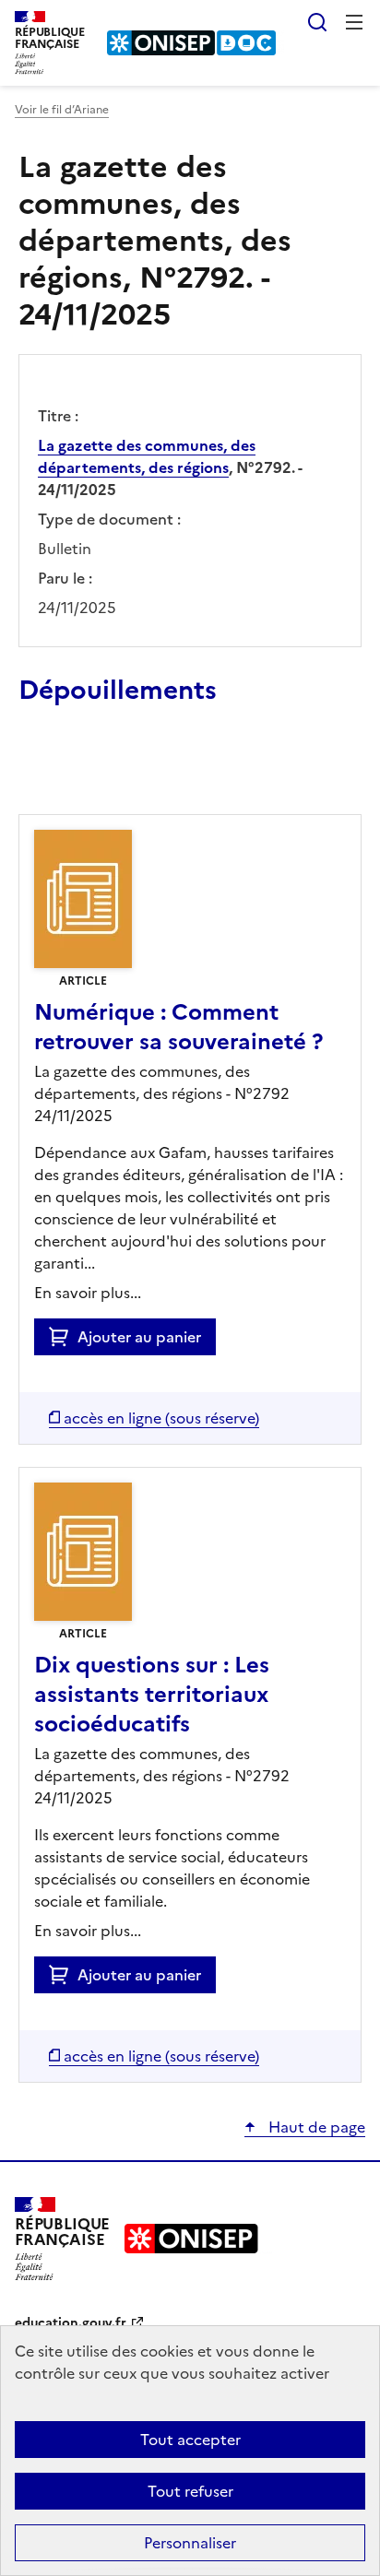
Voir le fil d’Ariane (62, 110)
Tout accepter (190, 2440)
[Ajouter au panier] (63, 1337)
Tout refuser (190, 2491)
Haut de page (315, 2127)
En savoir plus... (88, 1293)
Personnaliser (190, 2543)
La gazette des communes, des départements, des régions (147, 456)
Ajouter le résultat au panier (139, 772)
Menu (354, 22)
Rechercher (317, 22)
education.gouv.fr (71, 2323)
